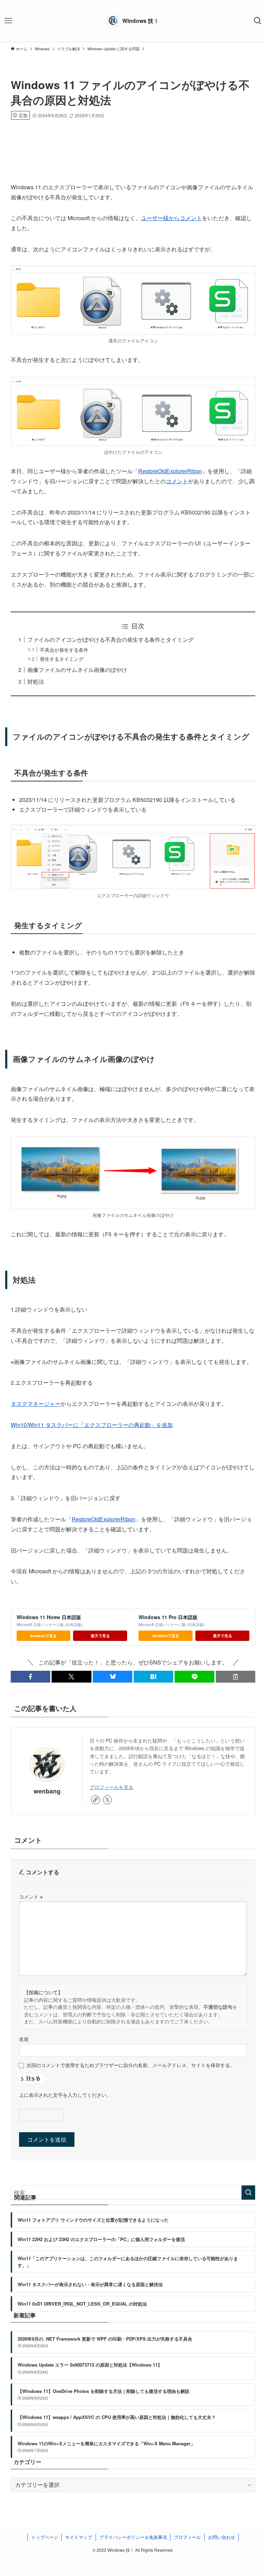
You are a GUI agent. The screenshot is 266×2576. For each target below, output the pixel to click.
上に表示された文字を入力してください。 (65, 2095)
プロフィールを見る (112, 1787)
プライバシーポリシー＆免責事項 (133, 2537)
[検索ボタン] (258, 21)
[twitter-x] (107, 1800)
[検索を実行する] (248, 2193)
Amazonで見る (43, 1636)
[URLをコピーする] (236, 1677)
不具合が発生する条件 (64, 650)
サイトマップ (79, 2537)
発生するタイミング (62, 659)
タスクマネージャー (36, 1404)
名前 (24, 2039)
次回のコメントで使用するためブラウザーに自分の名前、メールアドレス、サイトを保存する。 (131, 2065)
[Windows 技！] (133, 21)
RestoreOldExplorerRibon (170, 471)
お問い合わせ (222, 2537)
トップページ (45, 2537)
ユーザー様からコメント (171, 218)
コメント (177, 481)
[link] (96, 1800)
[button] (30, 1677)
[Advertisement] (133, 140)
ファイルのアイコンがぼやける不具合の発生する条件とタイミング (110, 639)
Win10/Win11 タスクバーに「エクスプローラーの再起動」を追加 (92, 1425)
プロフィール (187, 2537)
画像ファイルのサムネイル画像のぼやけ (77, 670)
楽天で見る (100, 1636)
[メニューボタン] (8, 21)
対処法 (36, 681)
